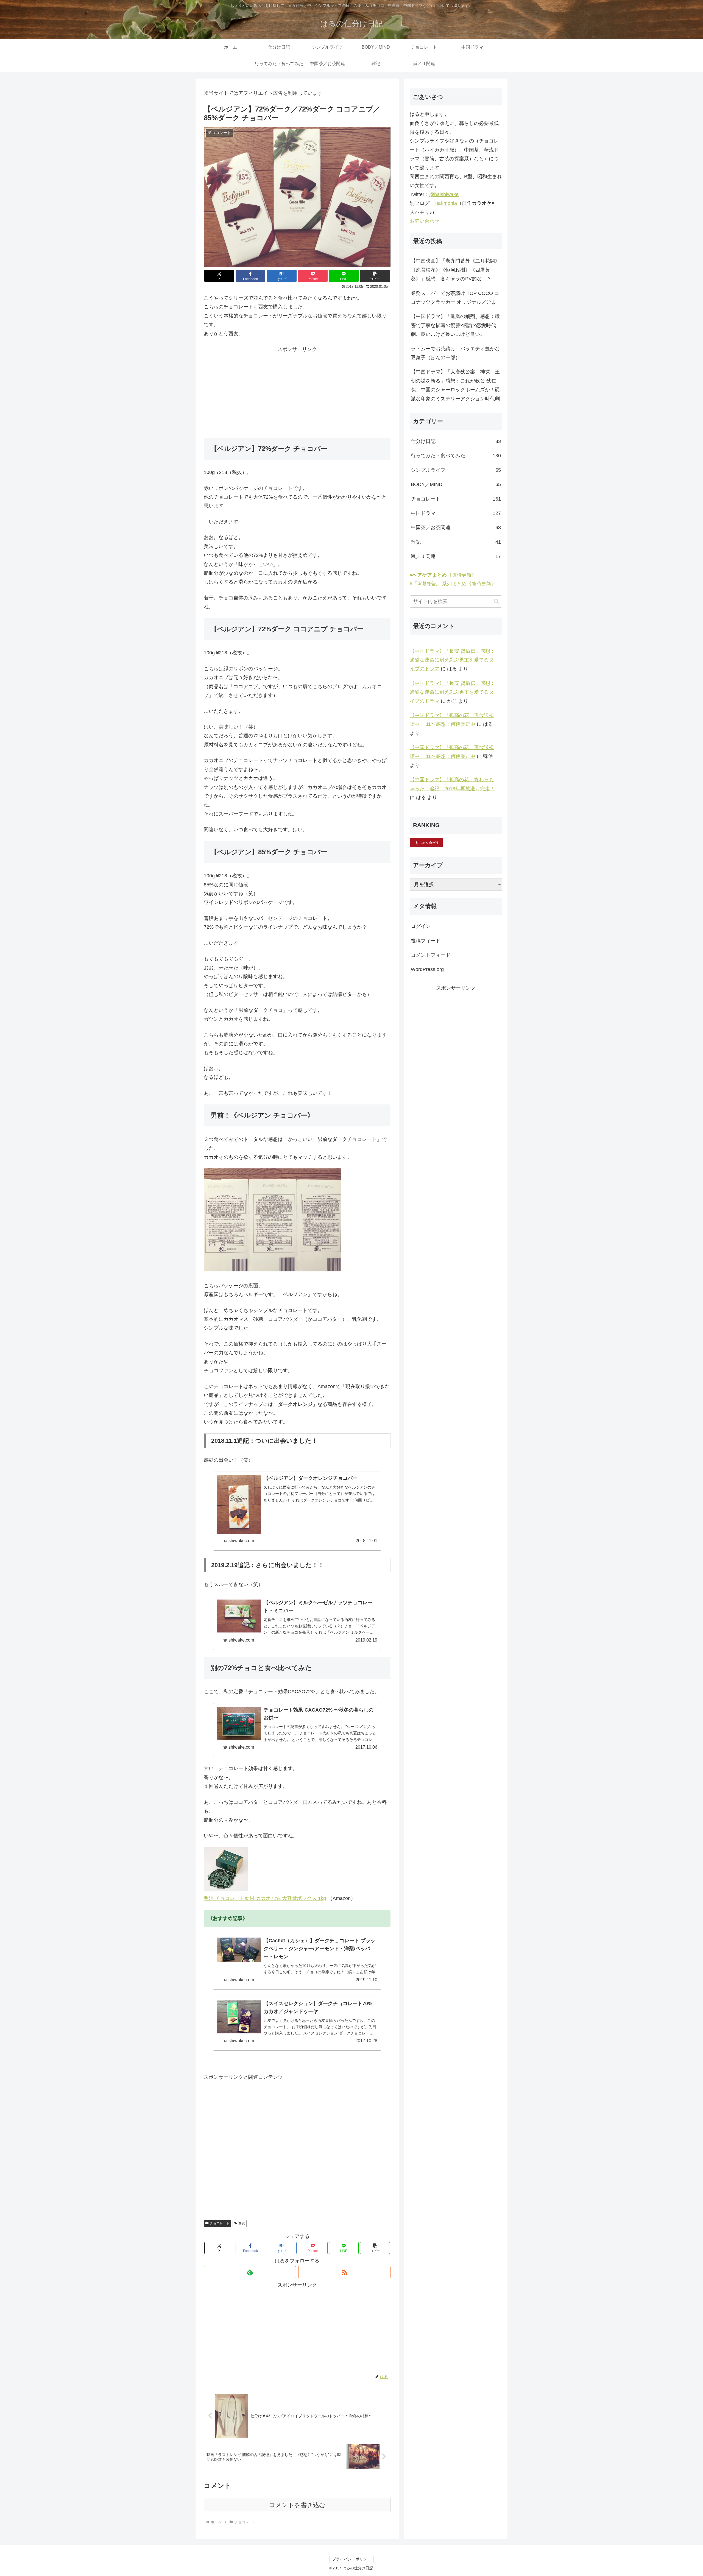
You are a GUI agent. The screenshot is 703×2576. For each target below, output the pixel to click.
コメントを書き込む (297, 2505)
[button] (375, 276)
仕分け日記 (456, 441)
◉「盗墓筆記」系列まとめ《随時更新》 (453, 584)
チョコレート (220, 2223)
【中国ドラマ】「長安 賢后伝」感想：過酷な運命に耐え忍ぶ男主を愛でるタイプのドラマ (452, 660)
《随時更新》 (443, 575)
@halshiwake (444, 194)
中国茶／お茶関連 (456, 528)
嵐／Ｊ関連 (456, 556)
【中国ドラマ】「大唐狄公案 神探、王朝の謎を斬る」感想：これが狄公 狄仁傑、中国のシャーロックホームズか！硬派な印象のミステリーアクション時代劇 (455, 385)
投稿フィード (426, 941)
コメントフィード (431, 955)
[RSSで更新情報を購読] (344, 2272)
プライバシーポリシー (351, 2559)
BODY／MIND (456, 484)
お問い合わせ (425, 221)
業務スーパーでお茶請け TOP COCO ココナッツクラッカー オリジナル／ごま (455, 298)
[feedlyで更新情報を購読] (250, 2272)
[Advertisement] (297, 392)
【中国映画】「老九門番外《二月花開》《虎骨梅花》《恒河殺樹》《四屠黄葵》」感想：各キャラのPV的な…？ (455, 270)
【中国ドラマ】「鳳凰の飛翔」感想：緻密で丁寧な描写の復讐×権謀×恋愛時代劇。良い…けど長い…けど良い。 (455, 325)
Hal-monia (446, 203)
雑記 (456, 542)
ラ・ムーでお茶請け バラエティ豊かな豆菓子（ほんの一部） (455, 353)
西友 (242, 2223)
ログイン (421, 926)
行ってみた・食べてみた (456, 456)
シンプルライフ (456, 470)
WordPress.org (427, 969)
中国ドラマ (456, 513)
